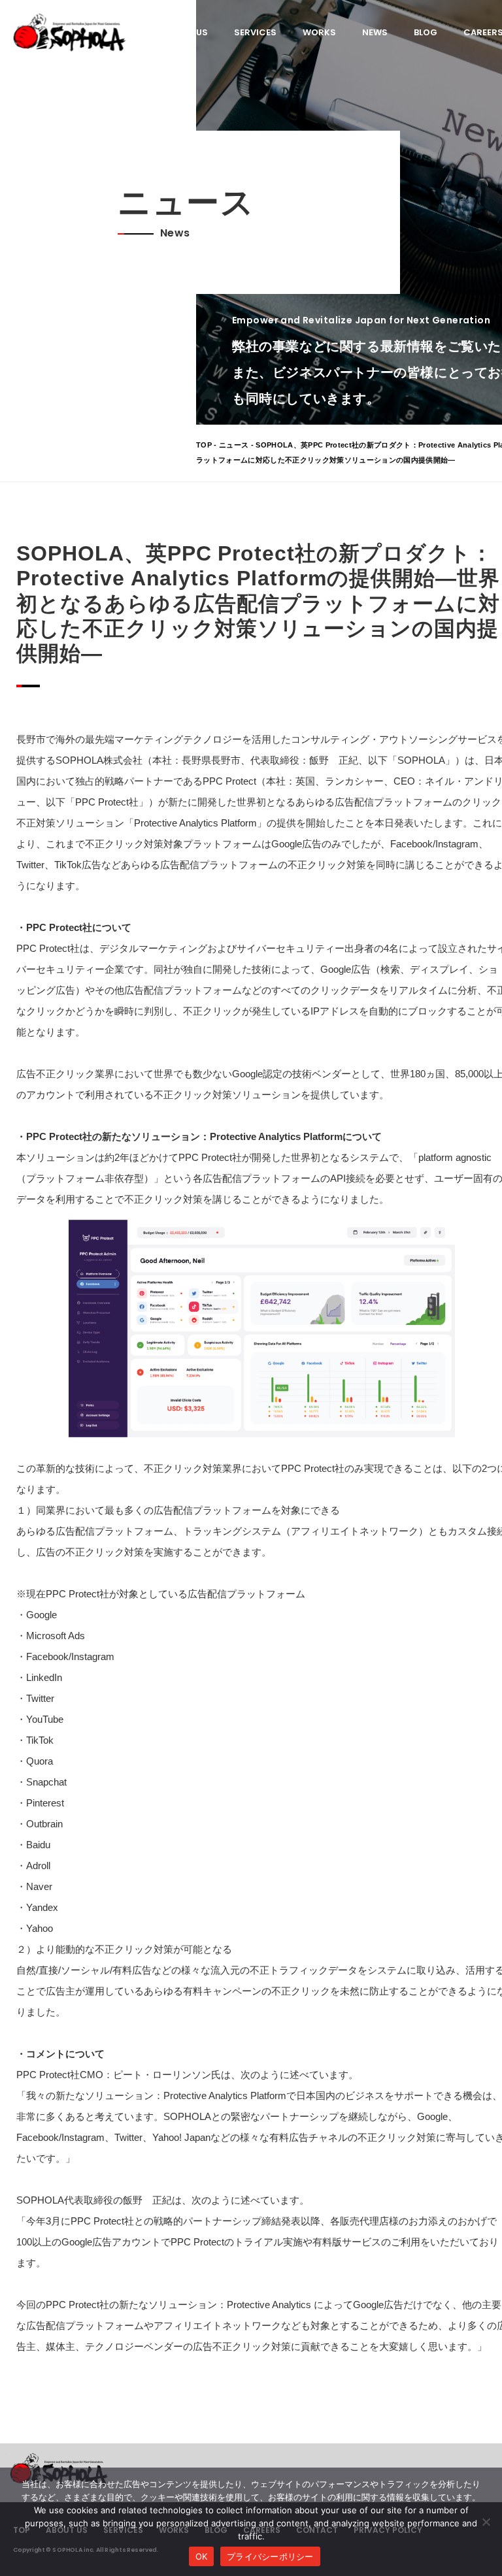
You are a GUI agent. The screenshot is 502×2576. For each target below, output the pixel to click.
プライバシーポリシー (270, 2556)
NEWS (375, 32)
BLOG (426, 32)
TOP (204, 445)
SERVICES (255, 32)
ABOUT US (186, 32)
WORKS (319, 32)
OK (202, 2556)
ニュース (234, 445)
